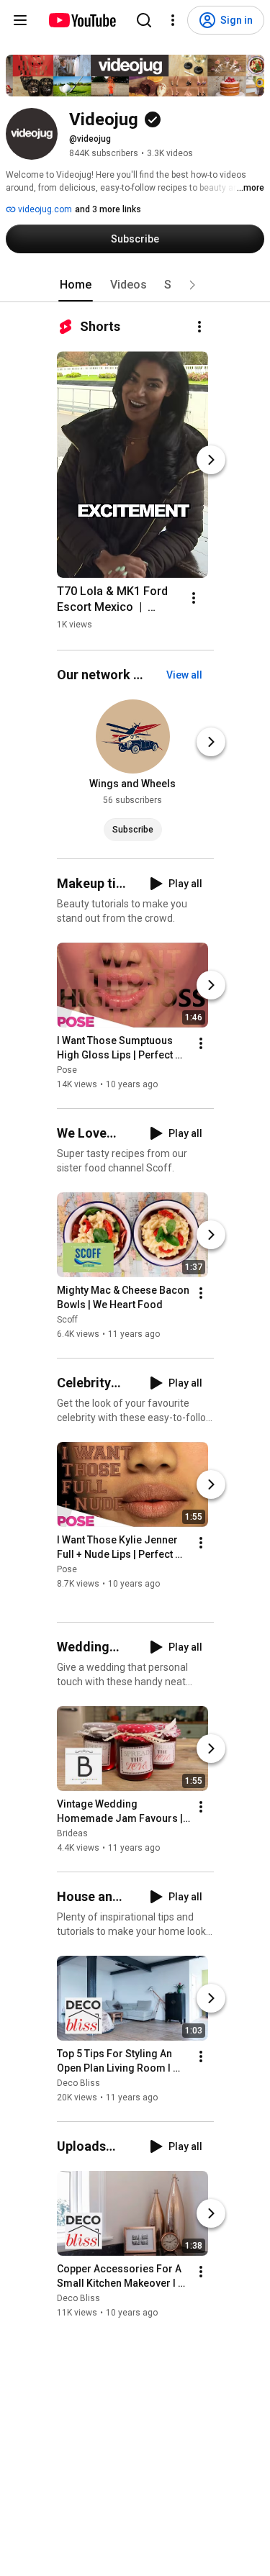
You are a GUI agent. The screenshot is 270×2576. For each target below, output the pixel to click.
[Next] (211, 460)
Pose (67, 1070)
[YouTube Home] (82, 20)
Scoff (67, 1320)
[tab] (76, 285)
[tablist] (135, 285)
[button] (192, 285)
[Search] (144, 20)
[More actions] (199, 327)
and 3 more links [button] (108, 209)
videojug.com (44, 209)
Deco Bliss (78, 2083)
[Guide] (20, 20)
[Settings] (173, 20)
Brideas (72, 1833)
